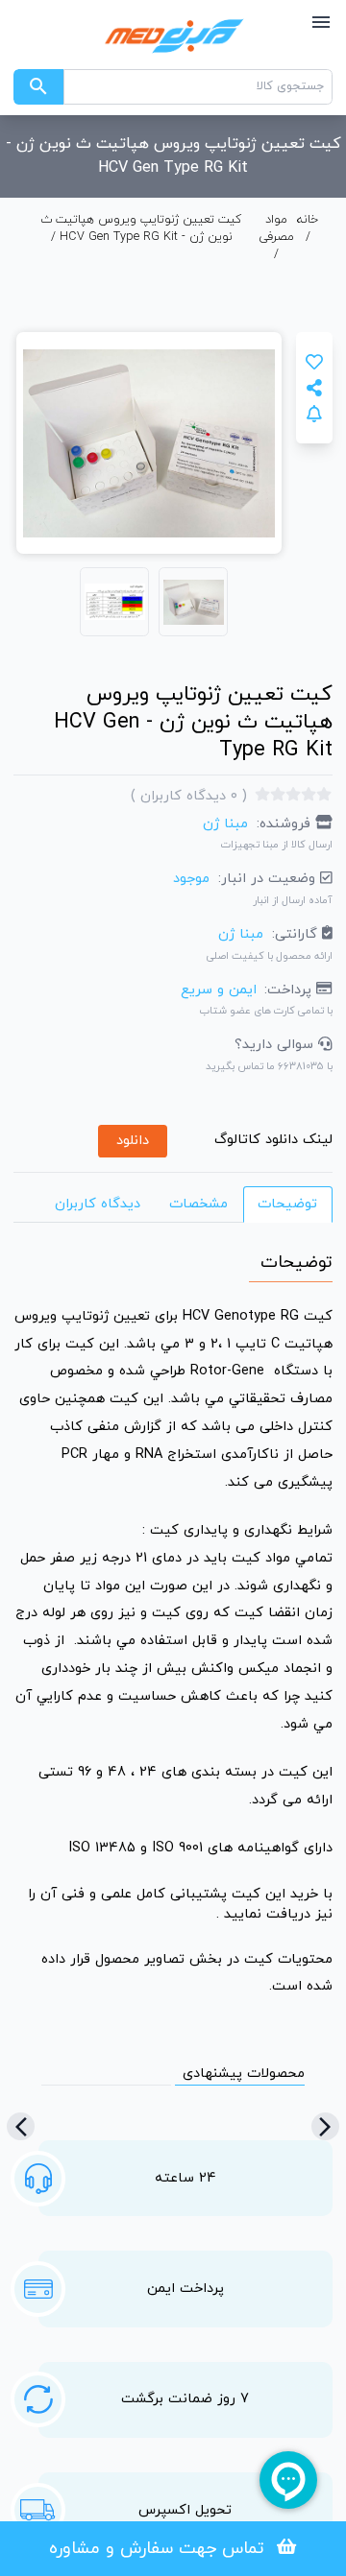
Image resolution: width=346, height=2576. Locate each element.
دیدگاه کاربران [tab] (98, 1204)
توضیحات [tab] (287, 1204)
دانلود (133, 1141)
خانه (308, 220)
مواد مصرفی (276, 228)
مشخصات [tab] (198, 1204)
